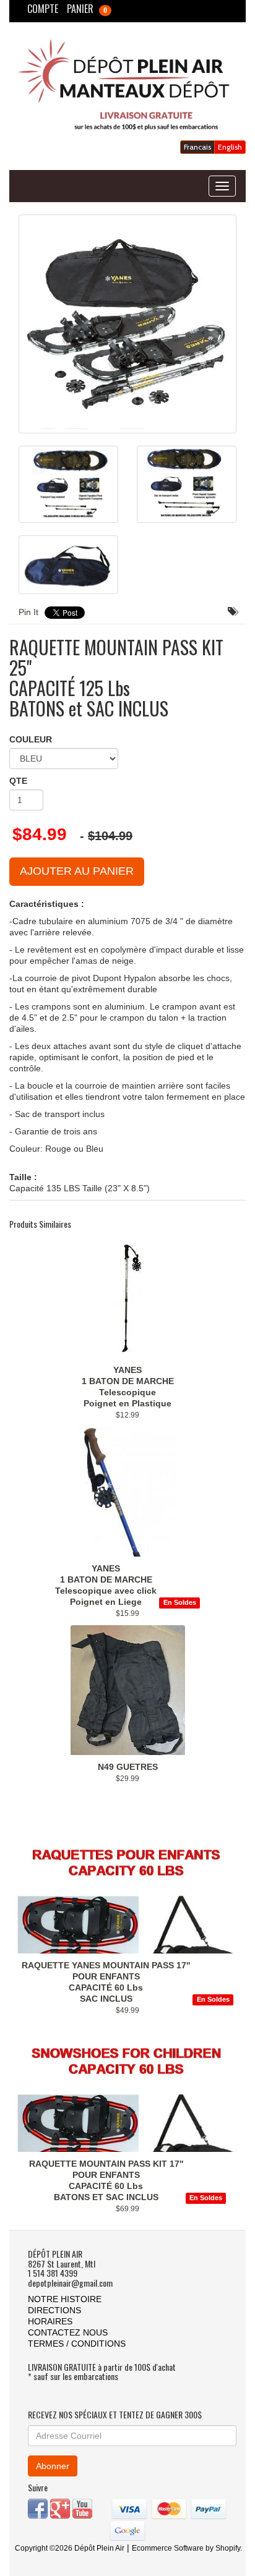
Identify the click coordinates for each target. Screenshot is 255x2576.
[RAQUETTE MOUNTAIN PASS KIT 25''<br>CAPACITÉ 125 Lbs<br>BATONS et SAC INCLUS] (127, 324)
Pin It (28, 612)
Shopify (228, 2548)
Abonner (53, 2466)
